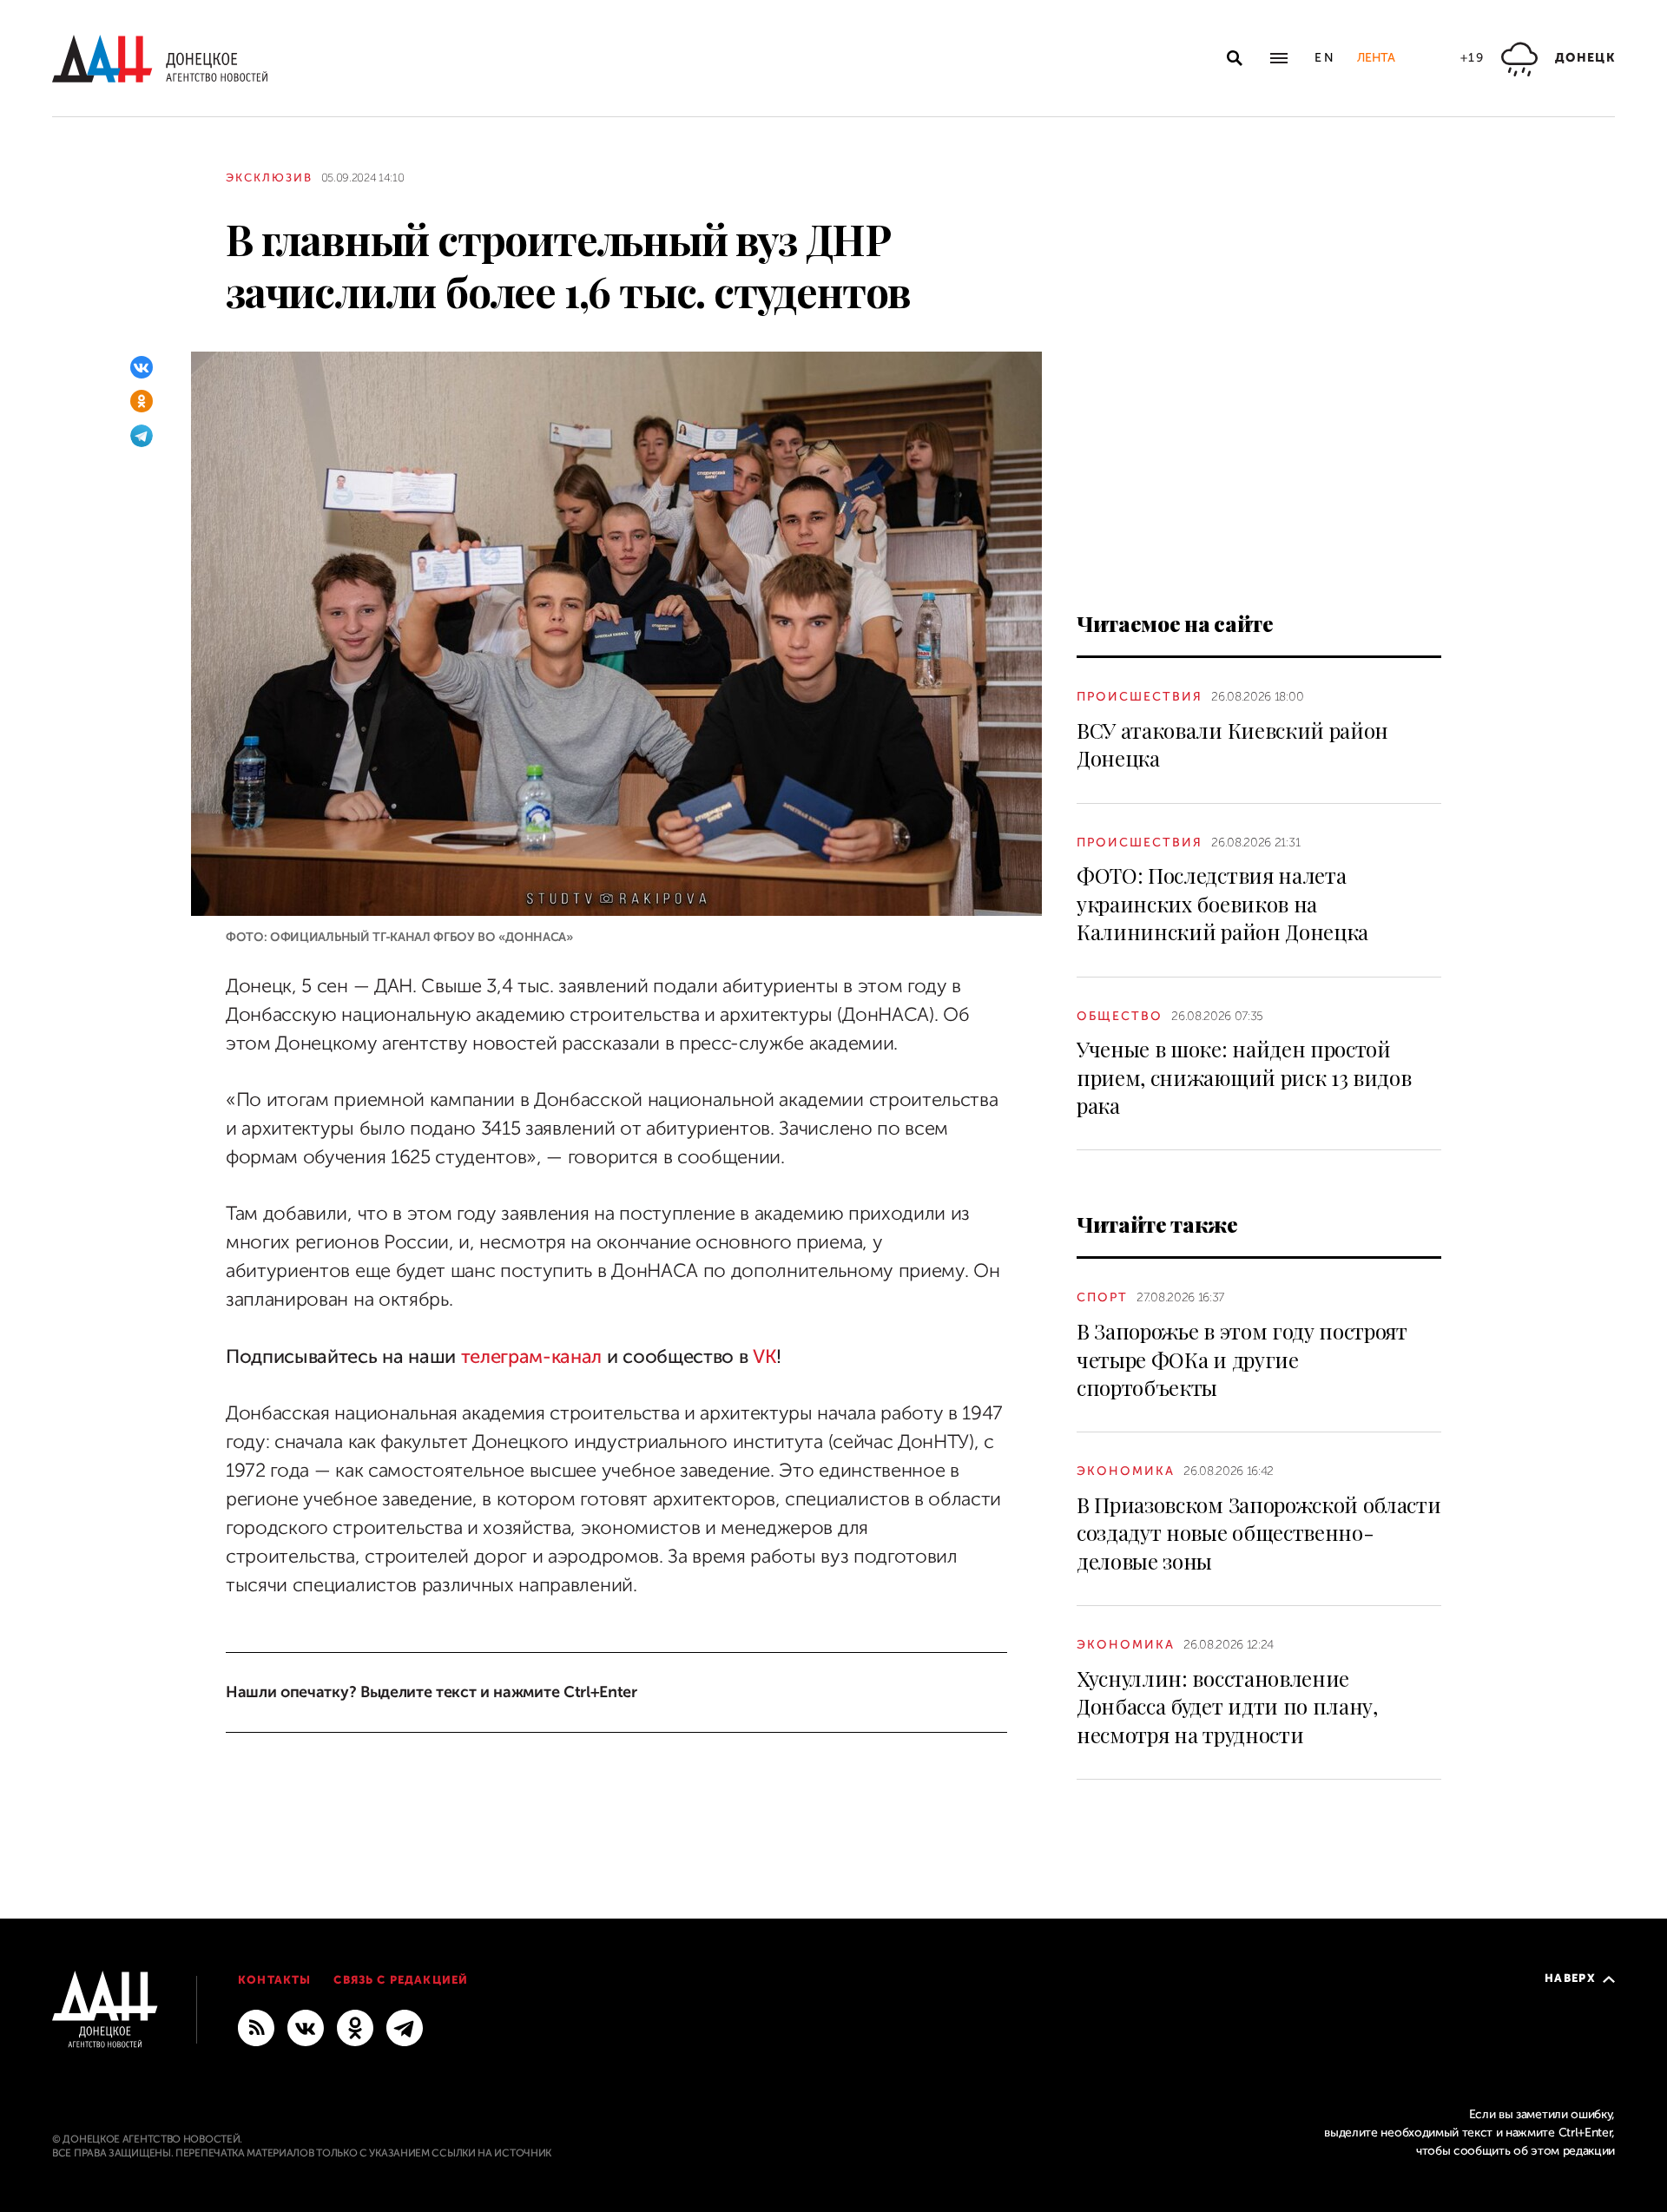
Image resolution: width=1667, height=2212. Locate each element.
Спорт (1102, 1297)
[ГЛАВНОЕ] (405, 2027)
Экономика (1126, 1471)
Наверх (1570, 1978)
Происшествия (1140, 697)
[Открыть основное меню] (1279, 58)
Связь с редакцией (401, 1980)
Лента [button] (1376, 58)
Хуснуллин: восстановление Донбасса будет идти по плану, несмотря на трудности (1227, 1706)
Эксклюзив (269, 178)
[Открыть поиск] (1235, 58)
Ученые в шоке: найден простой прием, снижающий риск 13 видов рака (1244, 1077)
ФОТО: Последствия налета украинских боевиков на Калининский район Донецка (1222, 903)
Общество (1120, 1016)
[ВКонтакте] (142, 367)
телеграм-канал (532, 1356)
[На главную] (160, 59)
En (1325, 58)
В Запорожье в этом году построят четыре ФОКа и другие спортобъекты (1242, 1359)
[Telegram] (142, 436)
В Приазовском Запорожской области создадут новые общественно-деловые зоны (1258, 1533)
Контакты (274, 1980)
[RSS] (256, 2027)
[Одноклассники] (142, 401)
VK (764, 1356)
